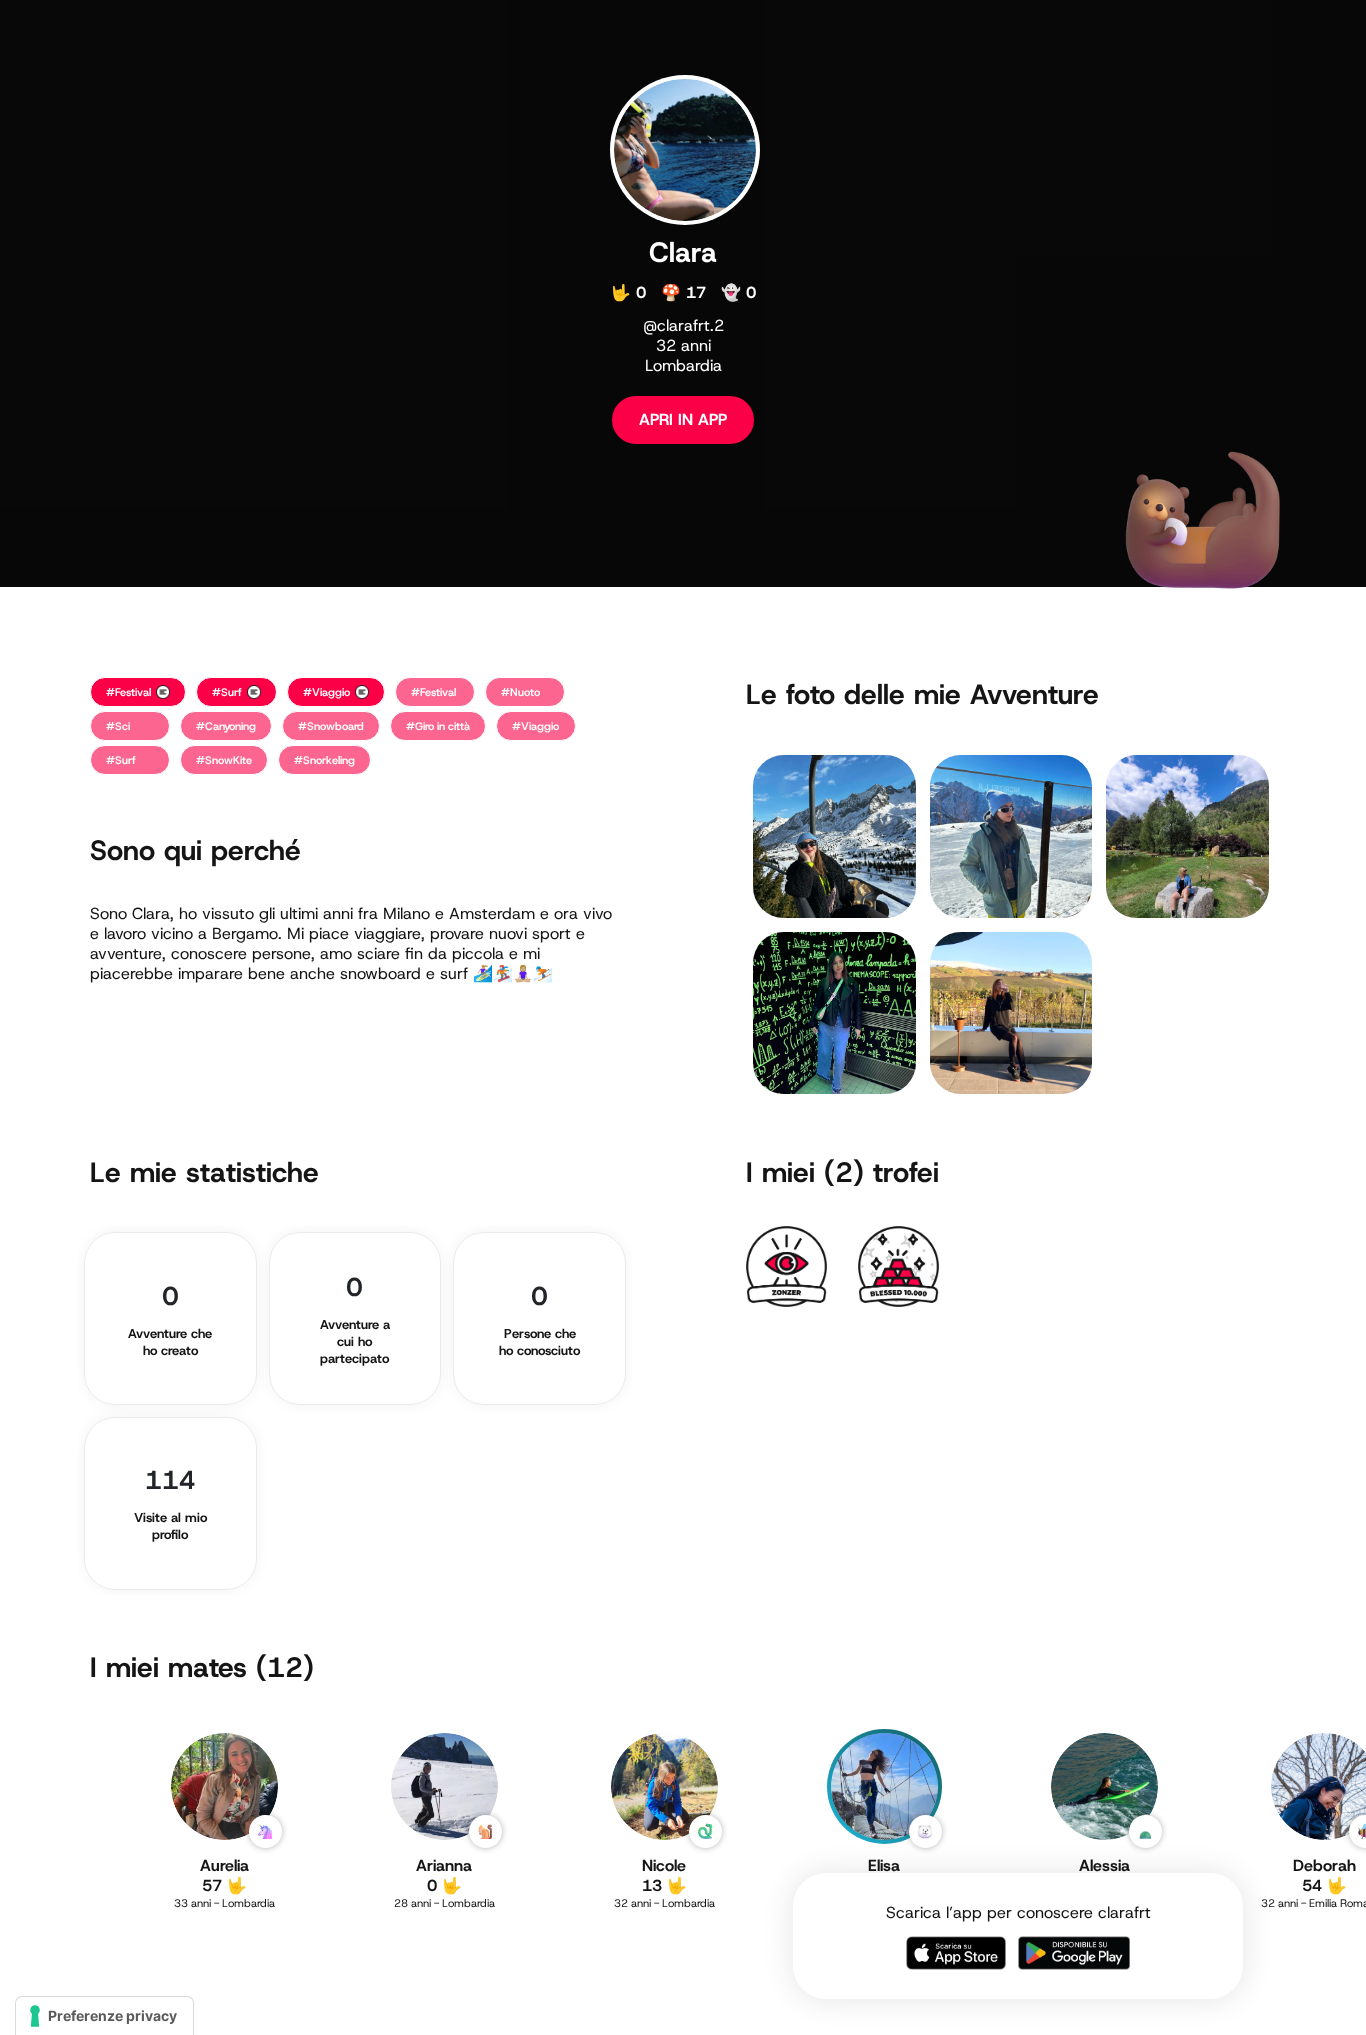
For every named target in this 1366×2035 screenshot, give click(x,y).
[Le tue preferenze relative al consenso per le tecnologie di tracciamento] (104, 2016)
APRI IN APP (683, 419)
